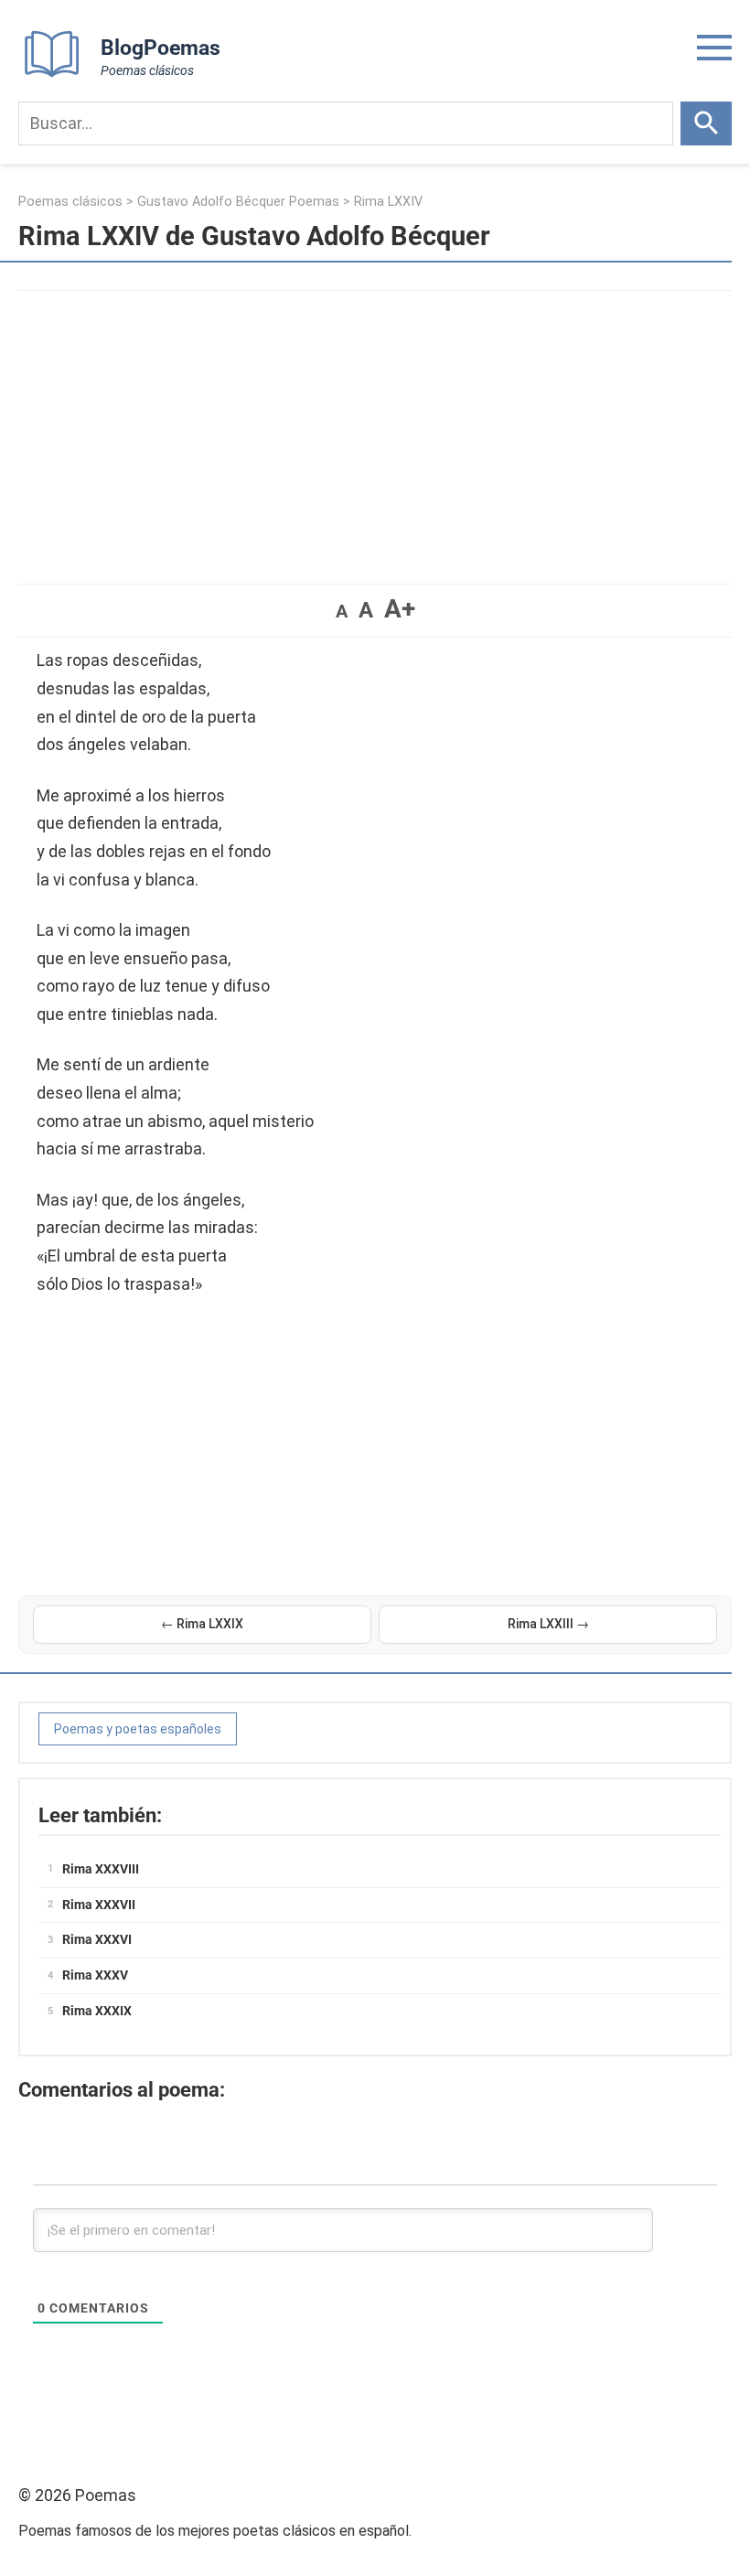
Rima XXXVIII (101, 1869)
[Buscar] (706, 123)
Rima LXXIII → (548, 1624)
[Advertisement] (375, 428)
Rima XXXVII (99, 1905)
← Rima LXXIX (202, 1624)
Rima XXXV (95, 1975)
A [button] (342, 611)
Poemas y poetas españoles (138, 1729)
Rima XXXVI (97, 1939)
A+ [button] (400, 609)
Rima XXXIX (97, 2011)
